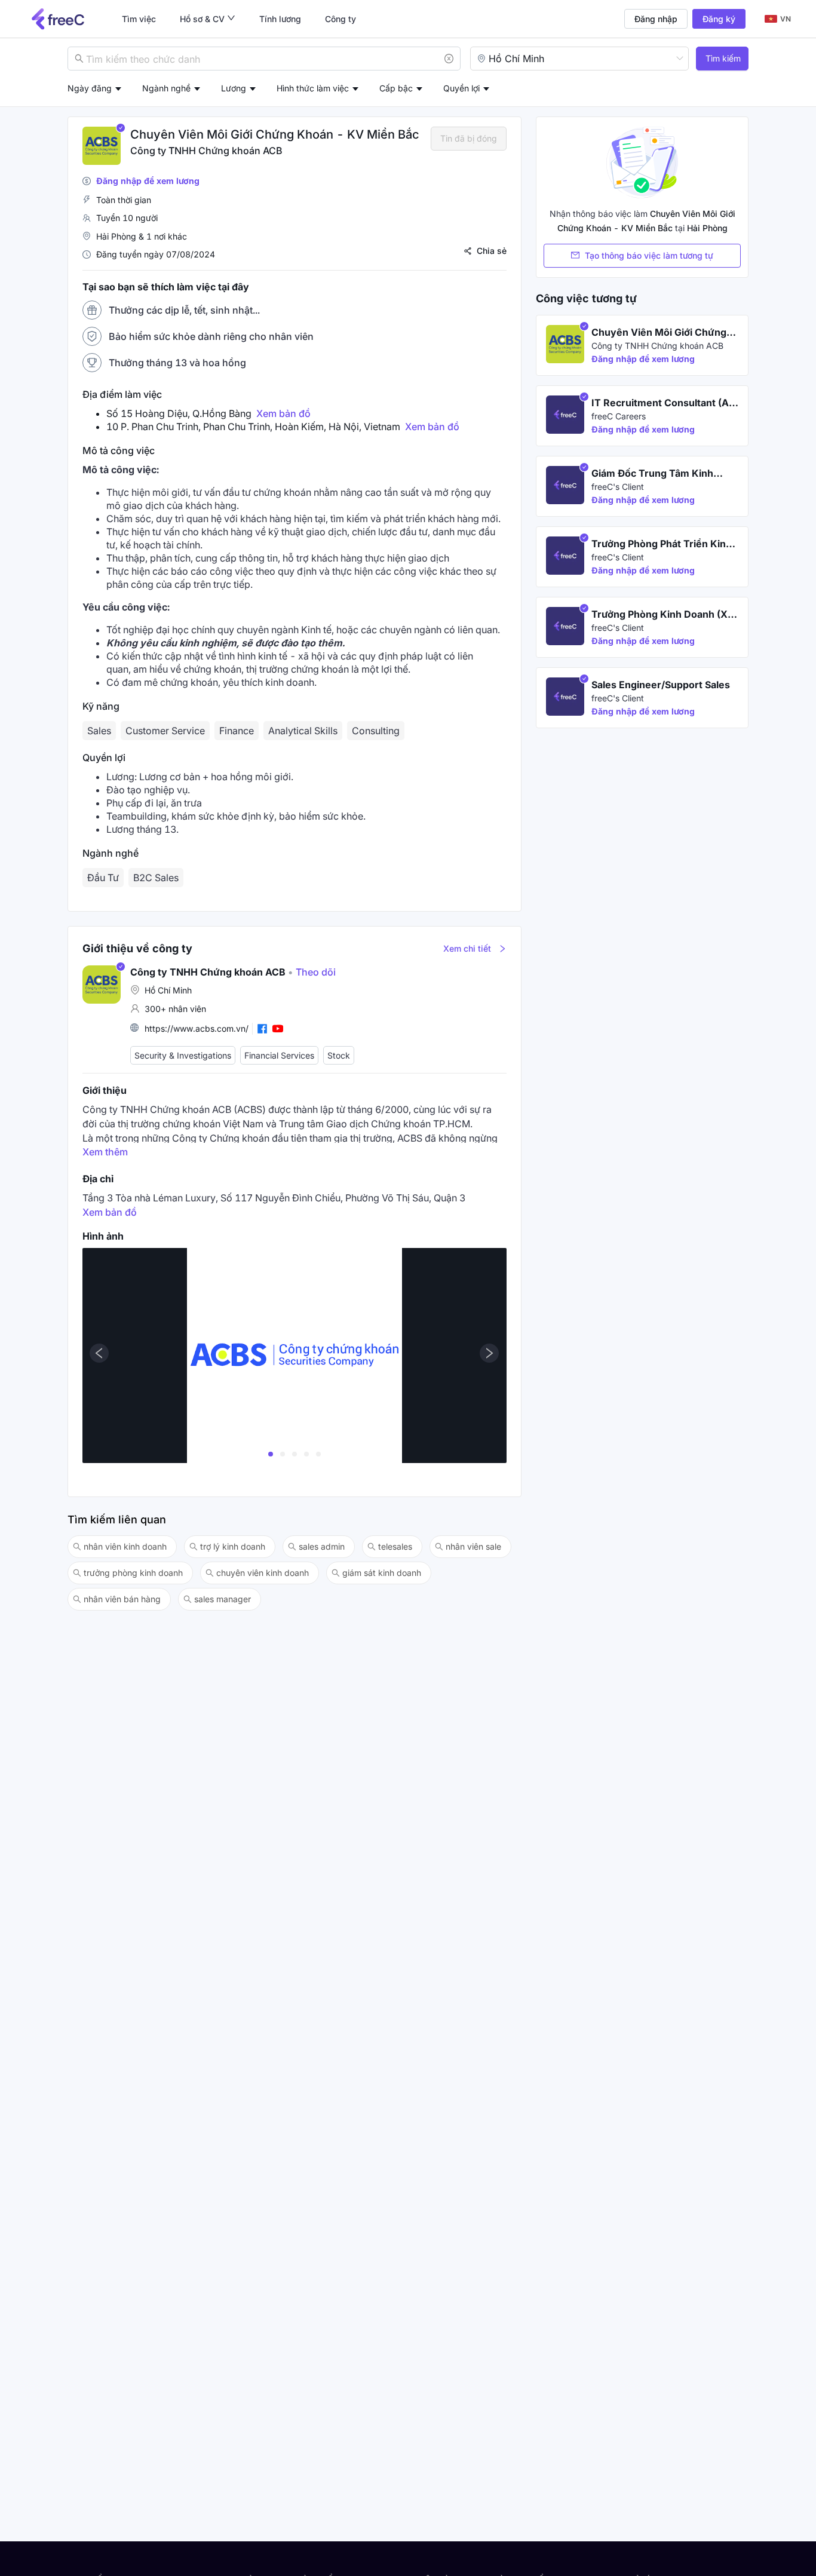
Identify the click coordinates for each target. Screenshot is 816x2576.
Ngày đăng (90, 88)
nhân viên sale (473, 1546)
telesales (395, 1546)
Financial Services (279, 1055)
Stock (339, 1055)
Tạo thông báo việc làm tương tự (649, 255)
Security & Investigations (183, 1055)
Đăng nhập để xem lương (148, 181)
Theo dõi (312, 972)
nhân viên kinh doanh (125, 1546)
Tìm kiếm (723, 58)
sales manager (223, 1599)
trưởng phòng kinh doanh (133, 1573)
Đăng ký (719, 19)
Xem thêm (105, 1152)
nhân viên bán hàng (122, 1599)
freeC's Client (618, 487)
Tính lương (280, 19)
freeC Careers (619, 416)
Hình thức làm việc (313, 88)
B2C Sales (156, 878)
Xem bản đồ (283, 413)
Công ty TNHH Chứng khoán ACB (206, 151)
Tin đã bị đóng (469, 138)
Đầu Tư (103, 878)
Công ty (340, 19)
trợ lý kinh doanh (233, 1546)
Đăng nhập (656, 19)
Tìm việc (139, 19)
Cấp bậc (396, 88)
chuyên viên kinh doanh (263, 1573)
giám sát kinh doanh (382, 1573)
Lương (234, 88)
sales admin (322, 1546)
